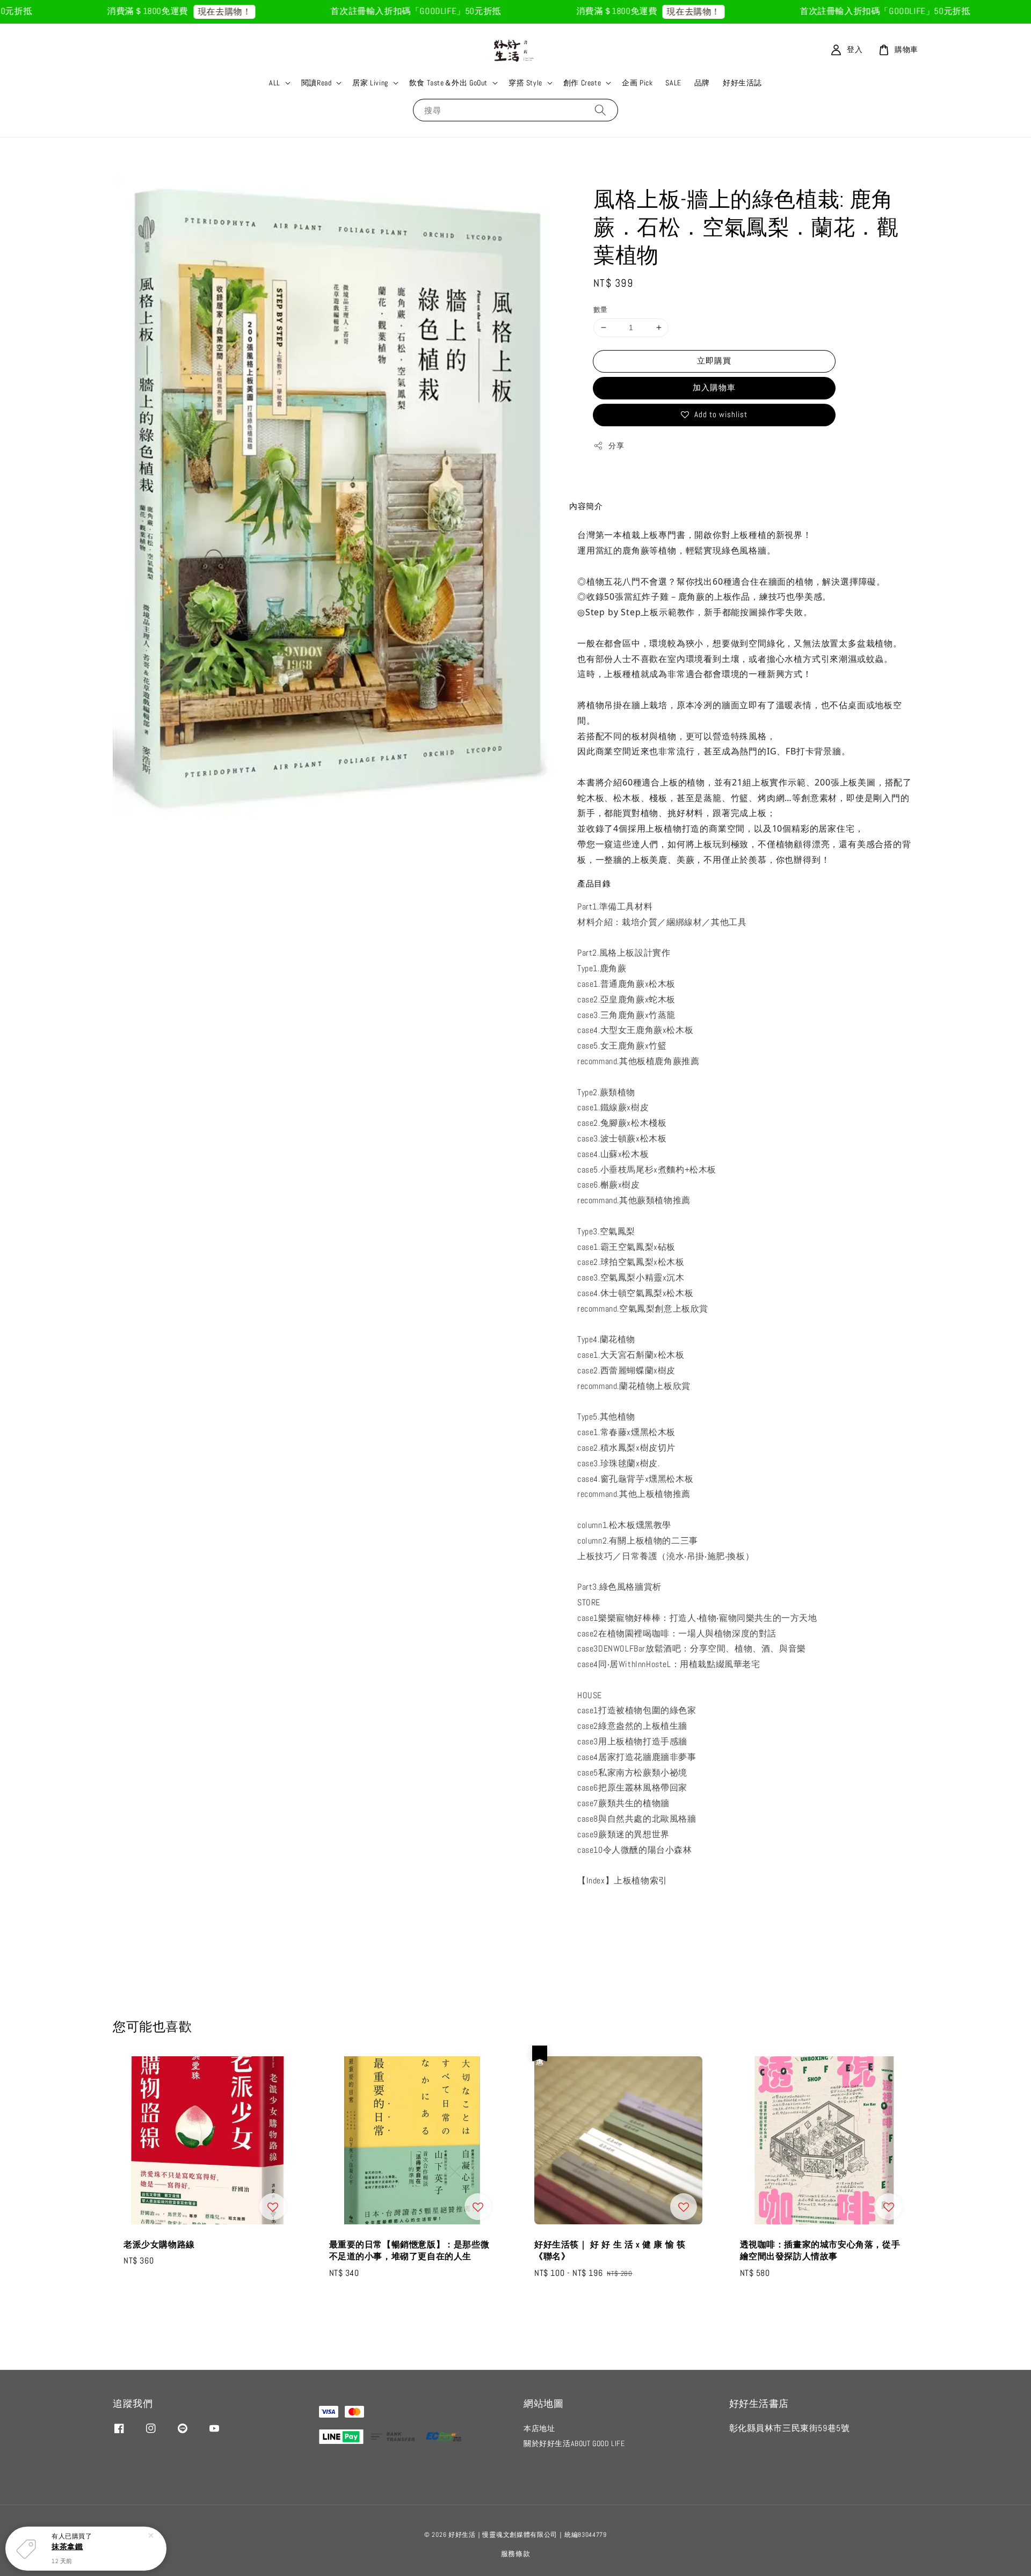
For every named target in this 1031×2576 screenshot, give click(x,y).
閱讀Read (317, 83)
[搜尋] (600, 110)
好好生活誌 (742, 83)
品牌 (702, 83)
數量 (601, 310)
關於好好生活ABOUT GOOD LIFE (574, 2443)
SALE (673, 83)
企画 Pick (637, 83)
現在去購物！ (152, 12)
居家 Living (370, 83)
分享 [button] (616, 446)
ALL (275, 83)
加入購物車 (714, 387)
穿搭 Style (525, 83)
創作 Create (582, 83)
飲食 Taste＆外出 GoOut (448, 83)
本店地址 (539, 2428)
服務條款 (516, 2554)
